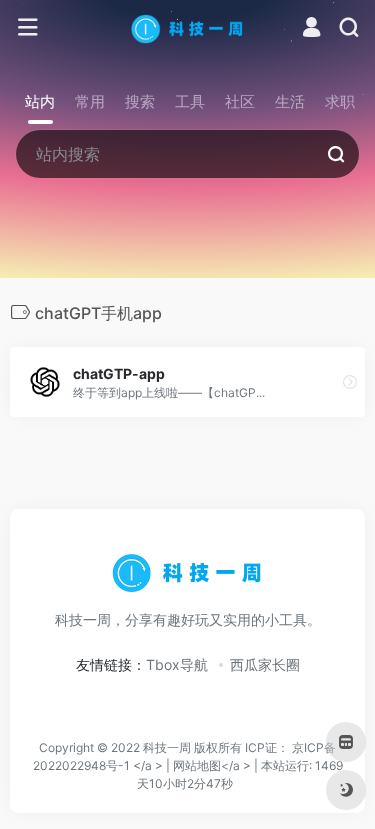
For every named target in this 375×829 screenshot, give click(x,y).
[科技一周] (187, 28)
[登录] (311, 29)
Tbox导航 (177, 664)
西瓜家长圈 (265, 664)
